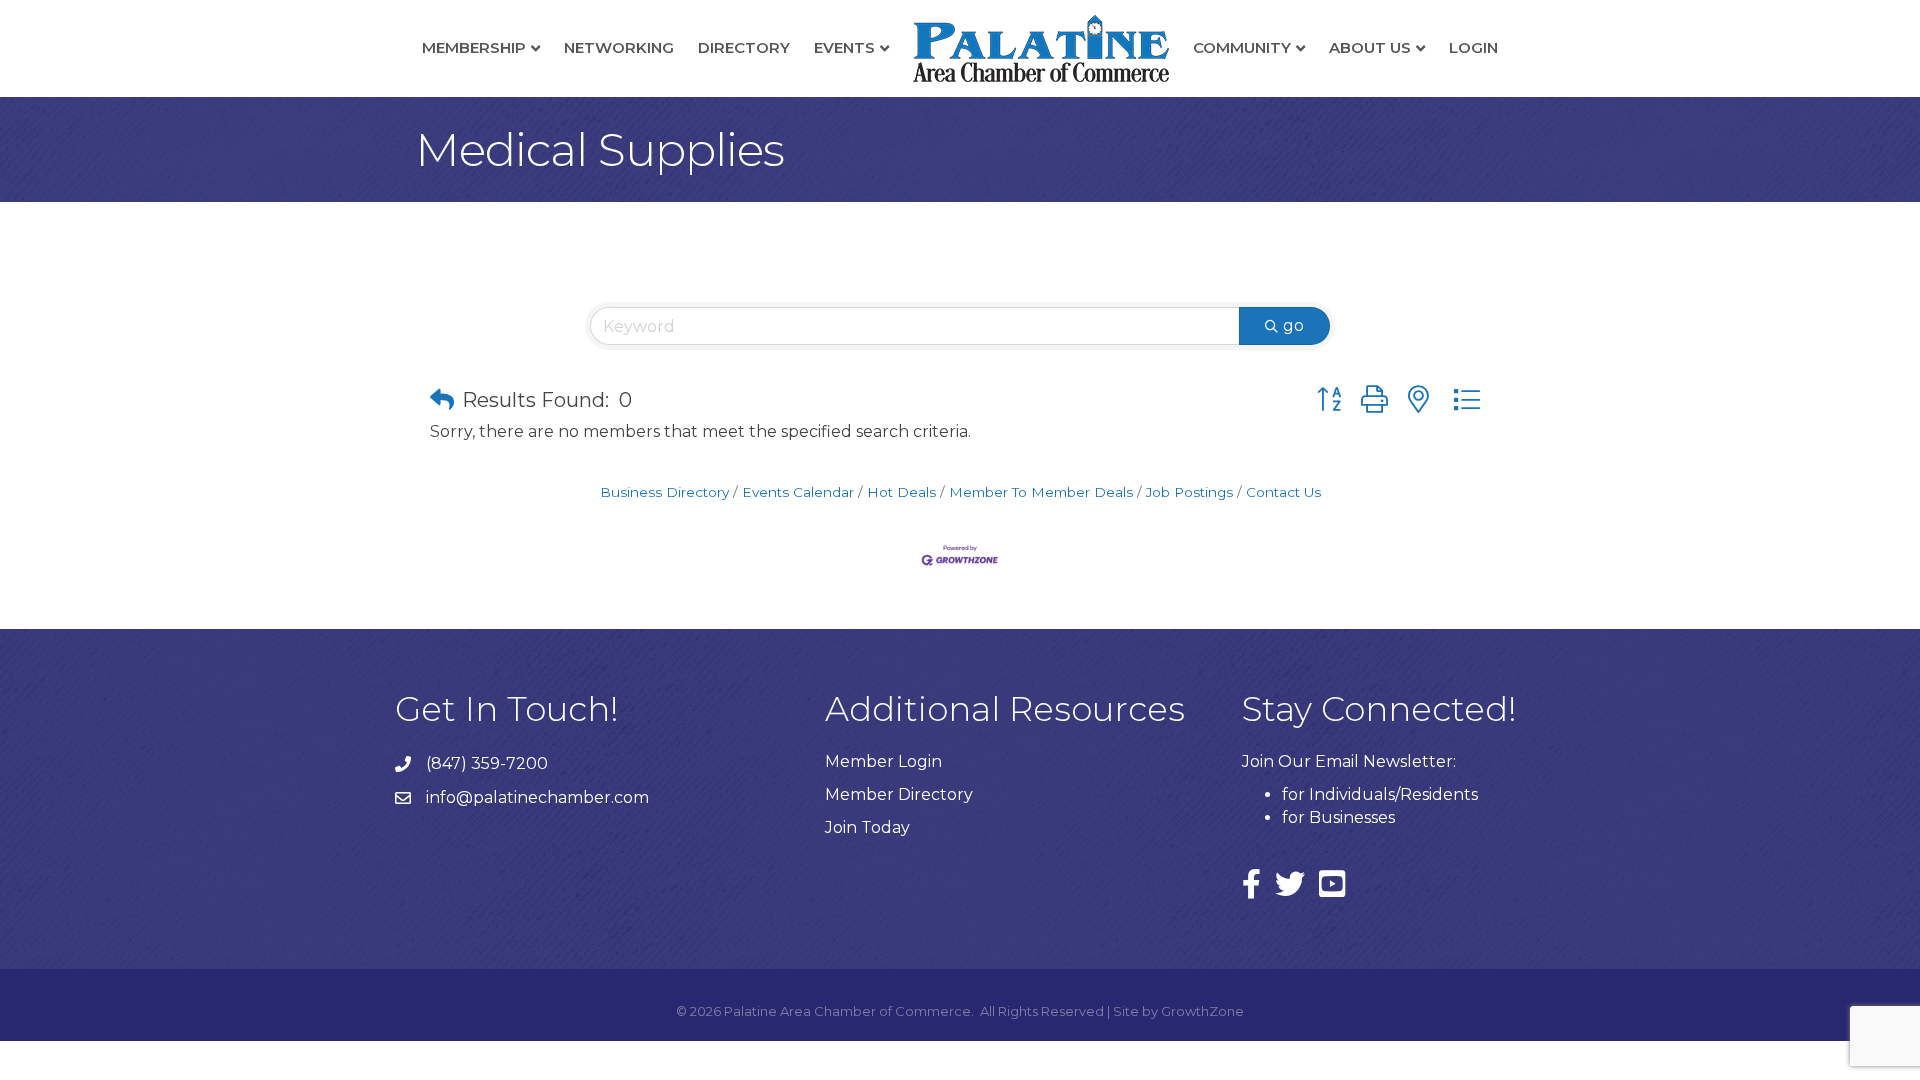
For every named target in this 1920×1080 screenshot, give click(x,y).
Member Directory (899, 794)
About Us (1370, 47)
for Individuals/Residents (1380, 794)
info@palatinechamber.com (537, 797)
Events (844, 47)
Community (1242, 47)
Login (1473, 47)
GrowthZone (1202, 1011)
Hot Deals (901, 492)
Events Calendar (798, 492)
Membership (474, 47)
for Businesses (1338, 817)
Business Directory (664, 492)
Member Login (883, 761)
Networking (619, 47)
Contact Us (1283, 492)
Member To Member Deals (1041, 492)
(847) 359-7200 (487, 763)
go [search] (1293, 325)
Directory (744, 47)
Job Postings (1189, 492)
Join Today (867, 827)
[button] (442, 400)
